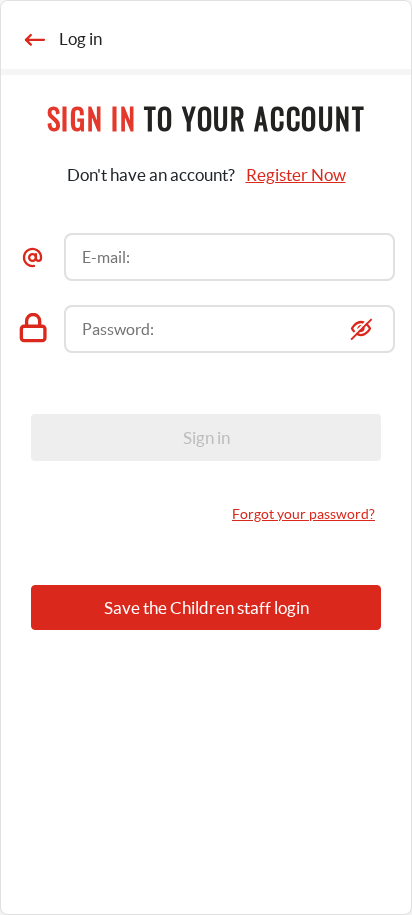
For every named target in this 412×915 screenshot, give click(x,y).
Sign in (206, 437)
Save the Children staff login (206, 607)
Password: (118, 329)
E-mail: (106, 257)
